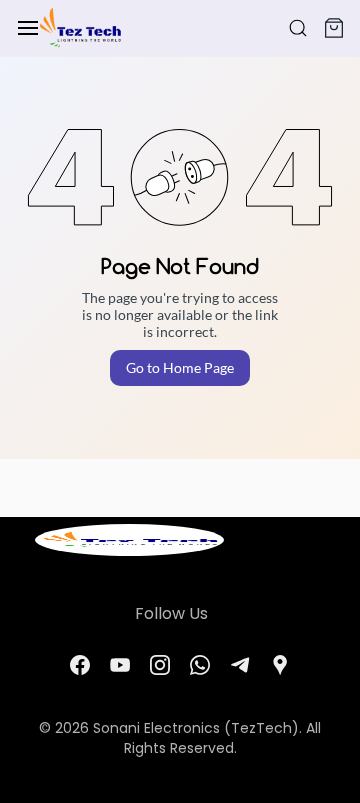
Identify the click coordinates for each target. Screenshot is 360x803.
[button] (334, 28)
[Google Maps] (280, 665)
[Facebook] (80, 665)
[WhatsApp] (200, 665)
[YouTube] (120, 665)
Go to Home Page (180, 367)
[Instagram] (160, 665)
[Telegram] (240, 665)
